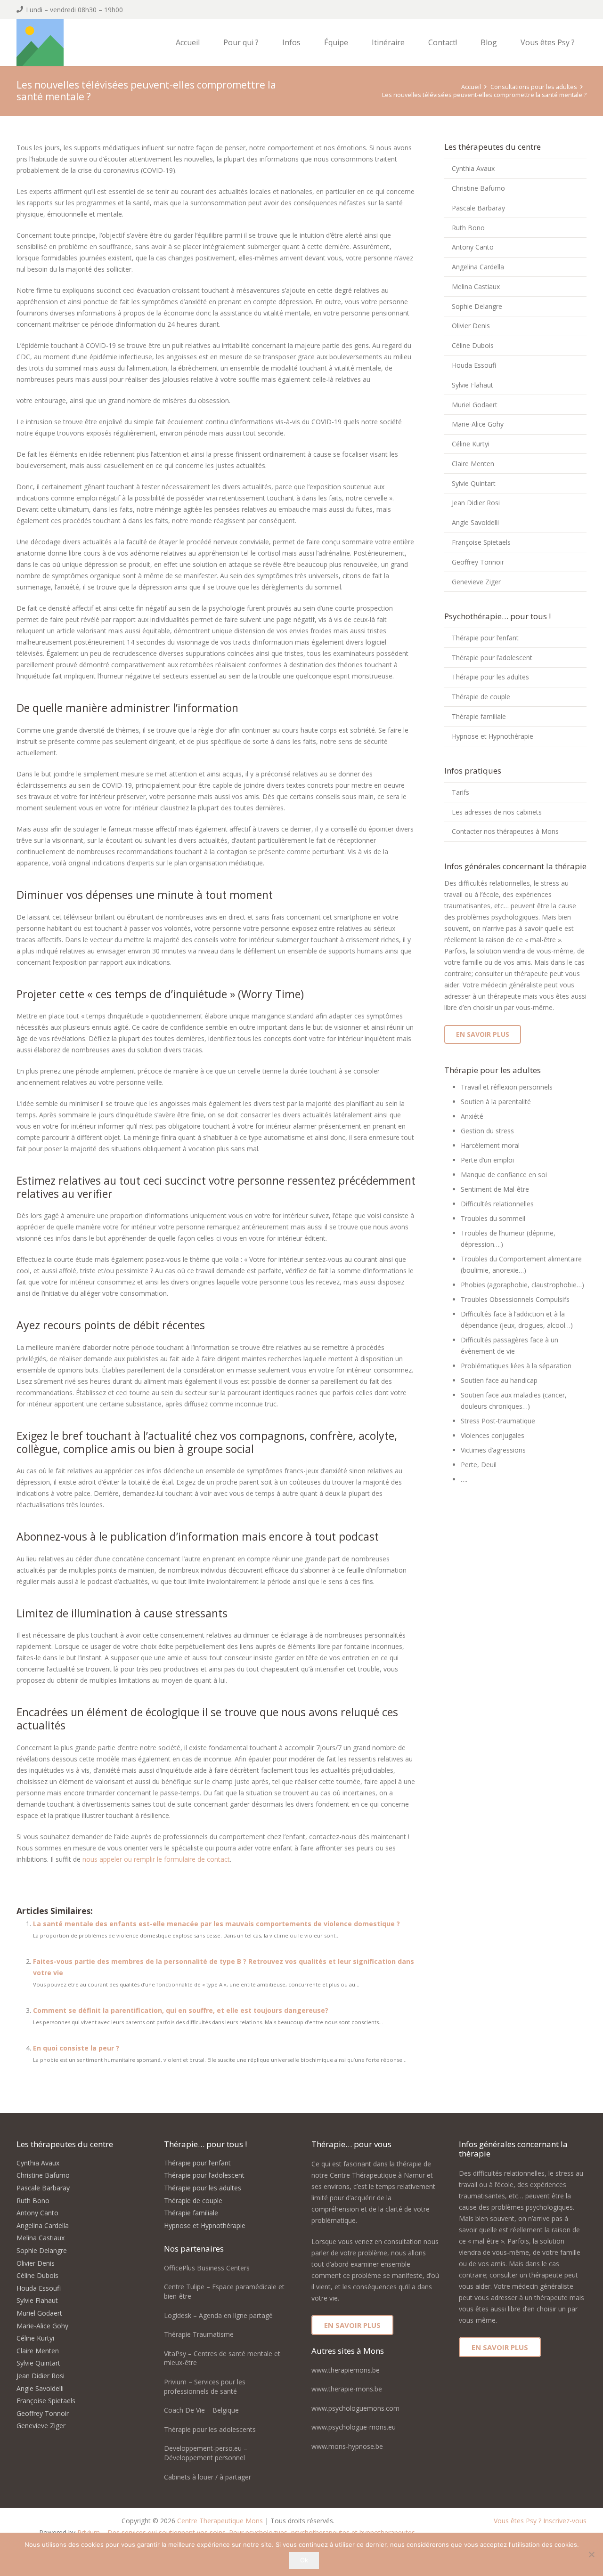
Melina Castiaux (476, 287)
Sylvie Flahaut (473, 385)
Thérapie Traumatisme (199, 2334)
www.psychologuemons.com (355, 2408)
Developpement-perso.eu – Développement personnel (206, 2453)
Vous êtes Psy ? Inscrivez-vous (540, 2521)
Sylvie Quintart (474, 483)
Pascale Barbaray (478, 208)
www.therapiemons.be (346, 2370)
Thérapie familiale (479, 716)
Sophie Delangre (477, 306)
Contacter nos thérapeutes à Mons (505, 831)
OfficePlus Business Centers (207, 2268)
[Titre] (40, 42)
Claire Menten (473, 464)
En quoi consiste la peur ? (76, 2048)
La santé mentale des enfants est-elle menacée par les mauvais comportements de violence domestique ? (216, 1924)
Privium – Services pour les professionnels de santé (205, 2386)
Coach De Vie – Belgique (201, 2410)
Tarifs (460, 792)
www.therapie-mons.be (347, 2389)
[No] (591, 2554)
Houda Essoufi (474, 365)
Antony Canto (473, 247)
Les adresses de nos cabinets (497, 812)
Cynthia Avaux (473, 168)
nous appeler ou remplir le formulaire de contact (156, 1859)
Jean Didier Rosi (476, 503)
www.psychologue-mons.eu (354, 2427)
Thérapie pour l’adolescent (492, 658)
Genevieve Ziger (476, 582)
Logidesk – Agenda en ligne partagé (218, 2315)
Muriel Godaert (475, 405)
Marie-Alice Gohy (478, 424)
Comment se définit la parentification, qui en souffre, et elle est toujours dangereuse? (181, 2010)
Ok (304, 2560)
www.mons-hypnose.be (347, 2446)
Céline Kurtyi (471, 444)
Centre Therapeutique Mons (220, 2521)
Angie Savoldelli (475, 522)
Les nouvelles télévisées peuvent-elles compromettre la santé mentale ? (176, 1890)
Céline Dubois (473, 345)
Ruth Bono (468, 228)
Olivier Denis (471, 326)
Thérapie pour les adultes (490, 677)
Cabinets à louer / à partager (208, 2477)
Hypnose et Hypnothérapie (493, 736)
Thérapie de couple (481, 697)
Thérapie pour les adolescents (210, 2429)
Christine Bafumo (478, 188)
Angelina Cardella (478, 267)
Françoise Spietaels (481, 542)
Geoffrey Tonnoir (478, 562)
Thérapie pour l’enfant (485, 638)
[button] (263, 42)
